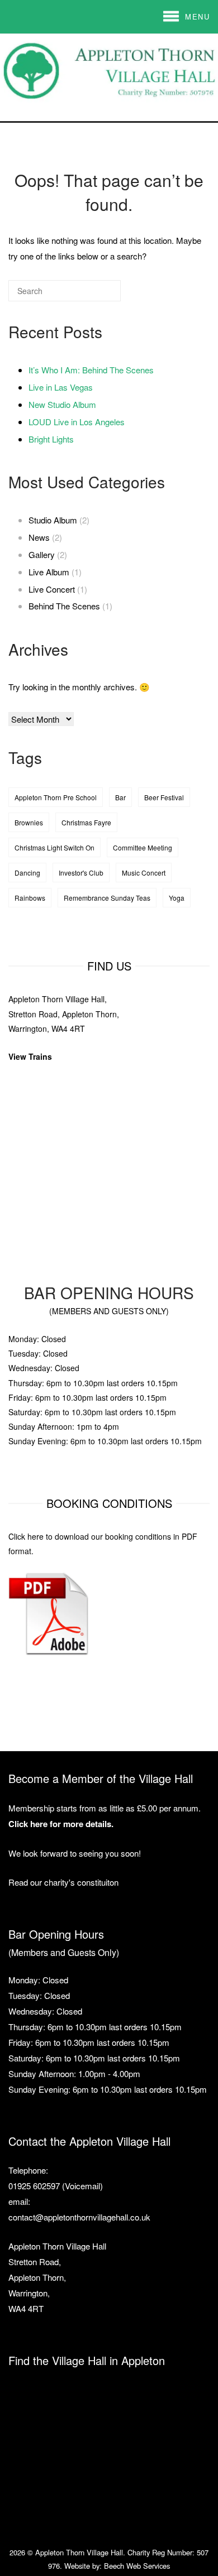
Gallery (42, 554)
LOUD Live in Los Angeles (77, 422)
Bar (120, 797)
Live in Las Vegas (61, 387)
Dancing (27, 873)
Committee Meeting (143, 847)
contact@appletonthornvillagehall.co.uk (79, 2217)
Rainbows (30, 898)
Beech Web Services (137, 2566)
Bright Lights (51, 439)
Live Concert (52, 589)
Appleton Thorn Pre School (56, 797)
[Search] (96, 295)
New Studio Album (62, 404)
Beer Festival (164, 797)
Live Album (49, 572)
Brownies (29, 822)
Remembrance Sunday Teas (107, 898)
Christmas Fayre (86, 822)
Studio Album (53, 520)
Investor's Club (81, 873)
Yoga (177, 898)
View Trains (30, 1056)
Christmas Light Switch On (54, 847)
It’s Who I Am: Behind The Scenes (91, 370)
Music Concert (144, 873)
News (39, 537)
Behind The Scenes (64, 606)
